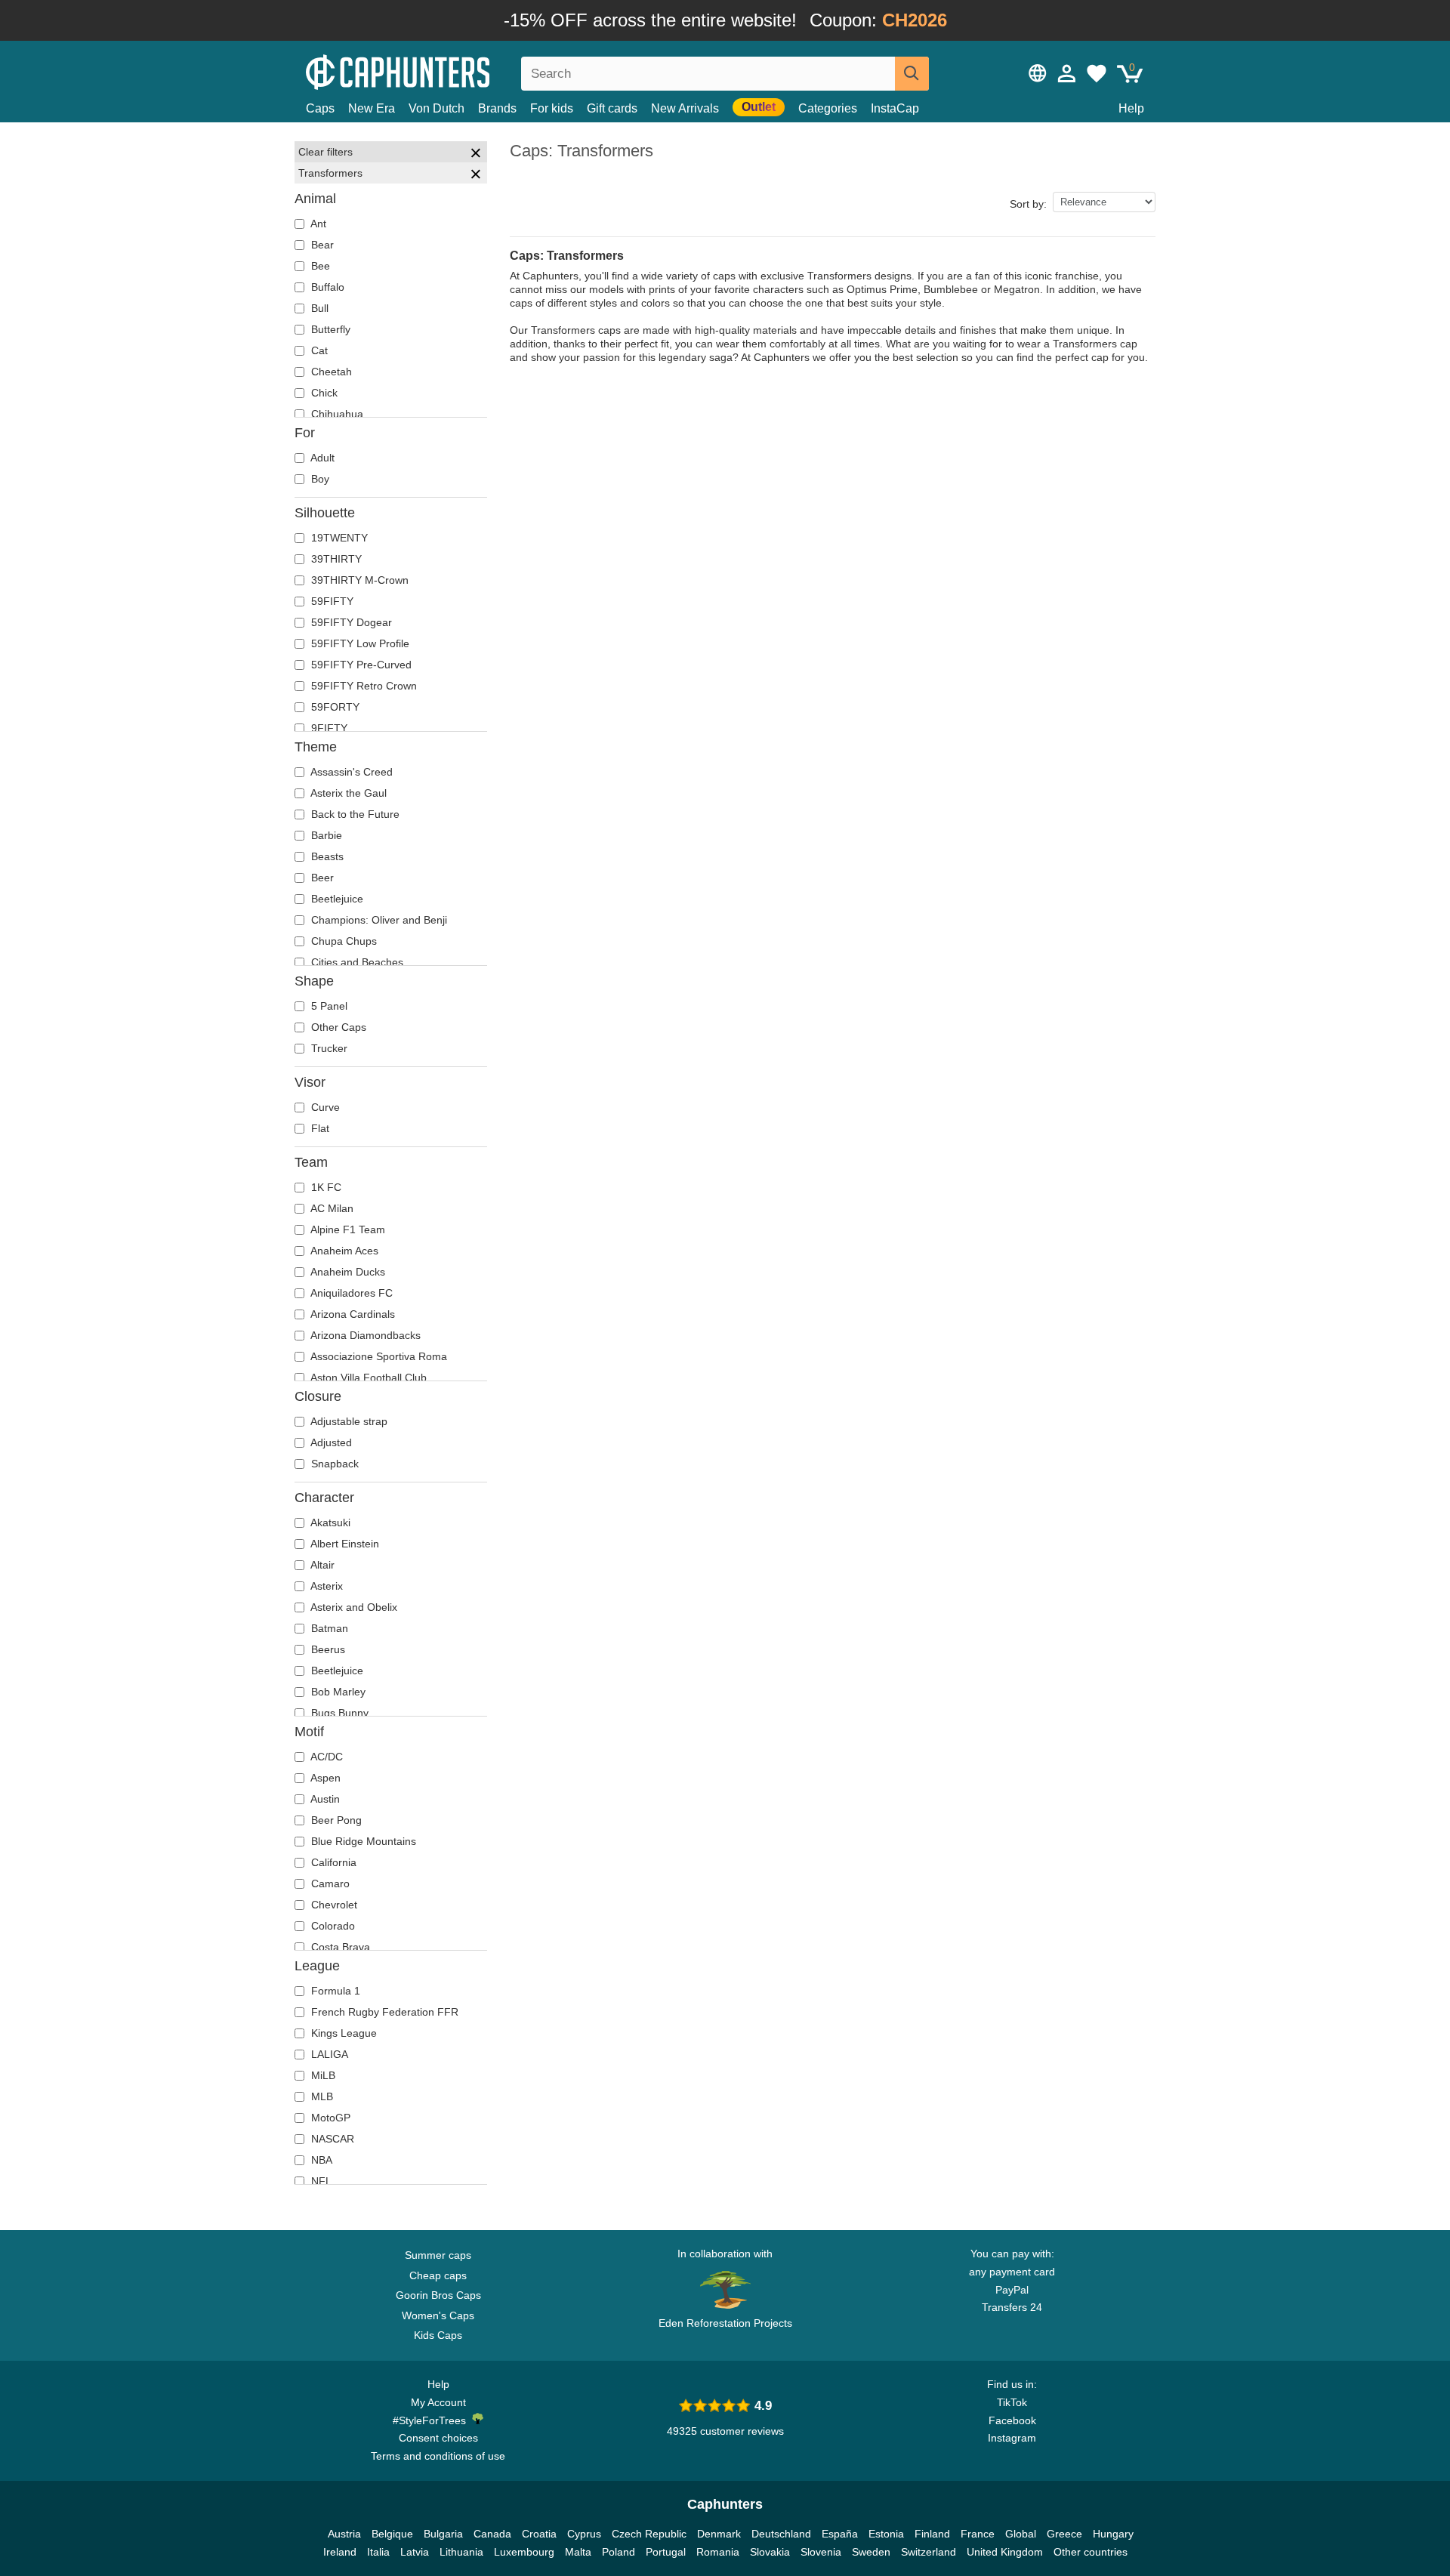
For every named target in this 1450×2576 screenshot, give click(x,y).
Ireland (340, 2552)
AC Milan (331, 1208)
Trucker (328, 1048)
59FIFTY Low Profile (359, 643)
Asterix (325, 1586)
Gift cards (612, 108)
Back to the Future (354, 814)
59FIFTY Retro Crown (362, 686)
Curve (324, 1107)
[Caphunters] (438, 71)
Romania (718, 2552)
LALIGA (328, 2054)
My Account (438, 2402)
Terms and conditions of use (438, 2456)
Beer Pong (335, 1820)
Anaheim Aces (343, 1251)
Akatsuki (329, 1522)
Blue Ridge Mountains (362, 1841)
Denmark (719, 2534)
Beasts (326, 856)
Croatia (539, 2534)
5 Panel (328, 1006)
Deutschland (781, 2534)
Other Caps (337, 1027)
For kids (552, 108)
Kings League (342, 2033)
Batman (328, 1628)
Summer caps (438, 2255)
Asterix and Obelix (353, 1607)
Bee (319, 266)
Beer (321, 878)
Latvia (415, 2552)
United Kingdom (1005, 2552)
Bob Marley (337, 1692)
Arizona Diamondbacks (364, 1335)
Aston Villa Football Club (367, 1377)
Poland (619, 2552)
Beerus (327, 1649)
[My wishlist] (1097, 73)
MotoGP (329, 2118)
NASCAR (331, 2139)
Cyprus (584, 2534)
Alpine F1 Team (347, 1229)
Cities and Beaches (356, 962)
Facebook (1012, 2420)
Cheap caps (438, 2275)
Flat (319, 1128)
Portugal (666, 2552)
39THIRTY (335, 559)
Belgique (392, 2534)
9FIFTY (328, 728)
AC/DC (325, 1757)
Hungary (1113, 2534)
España (840, 2534)
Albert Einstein (344, 1544)
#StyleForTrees (432, 2420)
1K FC (325, 1187)
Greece (1064, 2534)
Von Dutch (437, 108)
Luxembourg (524, 2552)
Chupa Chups (342, 941)
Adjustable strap (348, 1421)
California (332, 1862)
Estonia (886, 2534)
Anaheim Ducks (347, 1272)
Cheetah (330, 372)
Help (1131, 108)
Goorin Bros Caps (438, 2295)
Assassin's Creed (350, 772)
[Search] (912, 74)
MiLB (322, 2075)
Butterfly (329, 329)
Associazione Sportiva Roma (378, 1356)
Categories (828, 108)
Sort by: (1028, 204)
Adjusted (330, 1442)
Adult (321, 458)
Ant (317, 224)
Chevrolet (333, 1905)
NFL (320, 2181)
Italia (378, 2552)
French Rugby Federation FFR (383, 2012)
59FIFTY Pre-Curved (360, 665)
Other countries (1091, 2552)
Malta (578, 2552)
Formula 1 (334, 1991)
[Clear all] (476, 155)
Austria (344, 2534)
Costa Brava (339, 1947)
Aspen (324, 1778)
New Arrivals (685, 108)
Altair (321, 1565)
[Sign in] (1067, 73)
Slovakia (770, 2552)
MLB (321, 2096)
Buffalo (326, 287)
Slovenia (821, 2552)
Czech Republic (649, 2534)
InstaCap (895, 108)
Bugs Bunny (338, 1713)
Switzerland (929, 2552)
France (978, 2534)
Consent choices (438, 2438)
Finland (932, 2534)
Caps (320, 108)
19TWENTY (338, 538)
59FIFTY (331, 601)
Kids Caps (438, 2335)
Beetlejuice (336, 899)
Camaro (329, 1883)
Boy (319, 479)
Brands (497, 108)
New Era (372, 108)
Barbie (325, 835)
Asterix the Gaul (347, 793)
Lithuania (461, 2552)
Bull (318, 308)
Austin (324, 1799)
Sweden (871, 2552)
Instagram (1012, 2438)
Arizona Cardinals (352, 1314)
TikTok (1012, 2402)
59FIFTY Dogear (350, 622)
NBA (320, 2160)
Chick (323, 393)
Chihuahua (336, 414)
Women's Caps (438, 2315)
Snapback (333, 1464)
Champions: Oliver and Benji (378, 920)
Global (1021, 2534)
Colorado (332, 1926)
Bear (321, 245)
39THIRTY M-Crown (358, 580)
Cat (318, 350)
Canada (492, 2534)
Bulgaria (443, 2534)
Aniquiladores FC (350, 1293)
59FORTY (334, 707)
